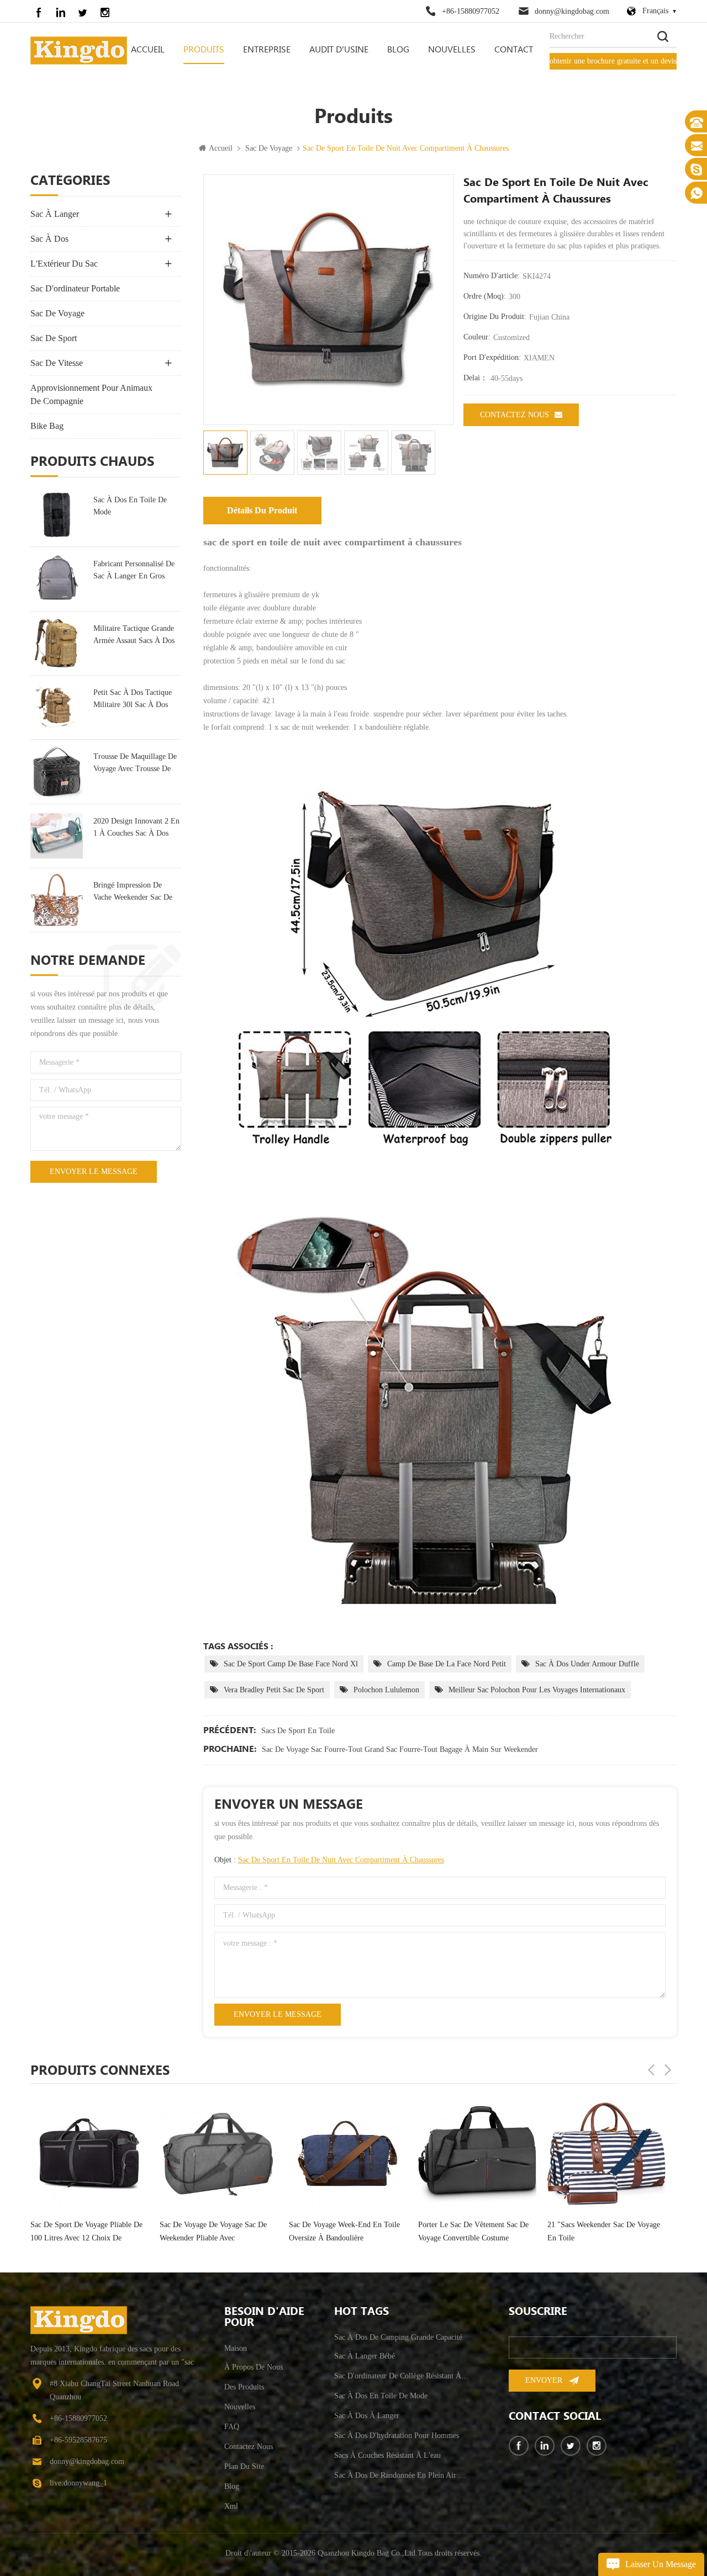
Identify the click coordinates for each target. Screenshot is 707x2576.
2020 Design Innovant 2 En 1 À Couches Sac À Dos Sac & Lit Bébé (136, 828)
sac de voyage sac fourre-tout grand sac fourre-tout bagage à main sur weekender (400, 1749)
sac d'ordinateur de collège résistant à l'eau (402, 2376)
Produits (204, 50)
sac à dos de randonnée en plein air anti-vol (402, 2475)
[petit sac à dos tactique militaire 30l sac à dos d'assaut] (57, 707)
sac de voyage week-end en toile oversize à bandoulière (215, 2231)
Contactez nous (515, 415)
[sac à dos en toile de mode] (57, 515)
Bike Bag (47, 426)
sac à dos (49, 239)
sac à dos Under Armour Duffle (587, 1664)
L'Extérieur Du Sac (64, 264)
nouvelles (452, 50)
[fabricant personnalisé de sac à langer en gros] (57, 579)
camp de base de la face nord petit (447, 1664)
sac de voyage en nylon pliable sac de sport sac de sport (606, 2225)
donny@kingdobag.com (572, 11)
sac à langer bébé (365, 2356)
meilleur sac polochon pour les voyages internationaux (537, 1690)
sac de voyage (269, 148)
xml (231, 2506)
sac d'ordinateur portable (75, 288)
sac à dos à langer (367, 2416)
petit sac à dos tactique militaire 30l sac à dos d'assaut (133, 700)
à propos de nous (254, 2367)
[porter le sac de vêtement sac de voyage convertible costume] (348, 2154)
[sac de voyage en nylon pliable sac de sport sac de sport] (606, 2150)
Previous (651, 2070)
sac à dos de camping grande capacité (398, 2337)
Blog (398, 50)
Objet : (329, 1860)
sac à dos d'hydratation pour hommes (397, 2436)
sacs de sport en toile (298, 1731)
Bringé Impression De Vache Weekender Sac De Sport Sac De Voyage (133, 892)
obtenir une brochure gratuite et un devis (613, 61)
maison (236, 2348)
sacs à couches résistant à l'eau (387, 2455)
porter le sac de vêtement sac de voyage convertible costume (344, 2231)
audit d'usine (339, 50)
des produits (244, 2387)
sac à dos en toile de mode (130, 506)
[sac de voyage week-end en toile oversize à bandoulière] (219, 2154)
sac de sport (54, 338)
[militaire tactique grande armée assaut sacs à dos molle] (57, 643)
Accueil (148, 50)
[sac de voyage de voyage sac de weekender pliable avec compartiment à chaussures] (89, 2154)
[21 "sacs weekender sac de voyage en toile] (477, 2154)
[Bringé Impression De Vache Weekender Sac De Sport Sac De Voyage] (57, 900)
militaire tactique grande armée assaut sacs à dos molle (134, 636)
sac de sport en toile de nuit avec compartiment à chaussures (341, 1860)
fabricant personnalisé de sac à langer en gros (134, 570)
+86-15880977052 (471, 11)
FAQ (232, 2427)
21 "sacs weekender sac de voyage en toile (474, 2231)
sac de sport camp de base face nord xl (291, 1664)
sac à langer (55, 214)
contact (514, 50)
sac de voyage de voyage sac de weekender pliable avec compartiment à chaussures (84, 2233)
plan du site (244, 2466)
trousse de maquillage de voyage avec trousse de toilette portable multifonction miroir (135, 764)
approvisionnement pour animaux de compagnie (91, 394)
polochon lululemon (386, 1690)
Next (668, 2070)
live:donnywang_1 (78, 2483)
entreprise (267, 50)
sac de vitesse (57, 363)
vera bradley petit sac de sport (274, 1690)
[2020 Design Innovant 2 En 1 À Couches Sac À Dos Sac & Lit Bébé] (57, 836)
